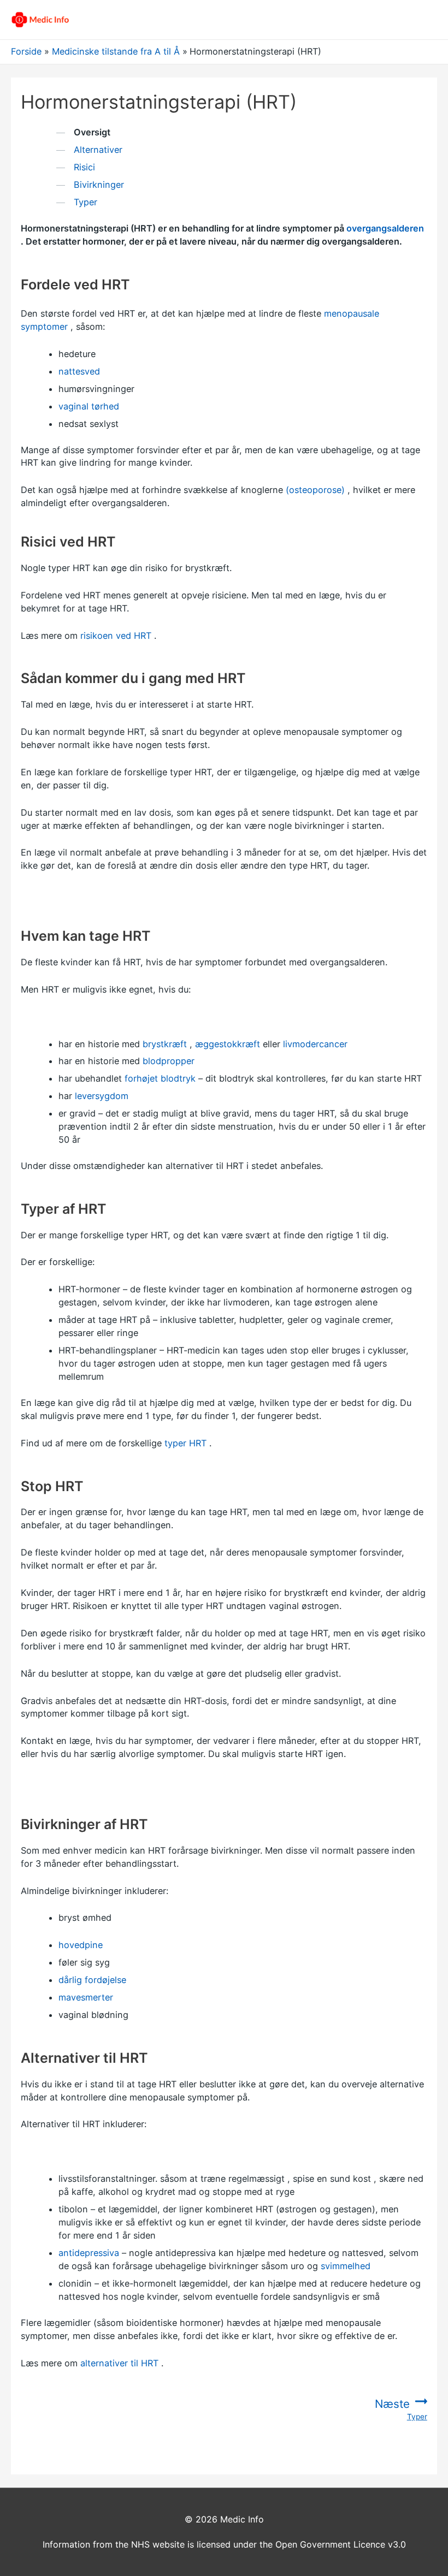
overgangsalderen (385, 228)
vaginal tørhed (89, 406)
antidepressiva (89, 2253)
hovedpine (81, 1945)
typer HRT (185, 1443)
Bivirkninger (99, 185)
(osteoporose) (315, 490)
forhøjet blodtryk (160, 1078)
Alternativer (98, 150)
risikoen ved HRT (116, 636)
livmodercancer (315, 1044)
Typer (86, 202)
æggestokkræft (228, 1044)
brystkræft (165, 1044)
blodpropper (169, 1061)
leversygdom (102, 1096)
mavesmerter (86, 1997)
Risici (84, 167)
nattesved (79, 371)
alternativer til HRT (119, 2363)
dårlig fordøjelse (92, 1980)
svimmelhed (346, 2266)
